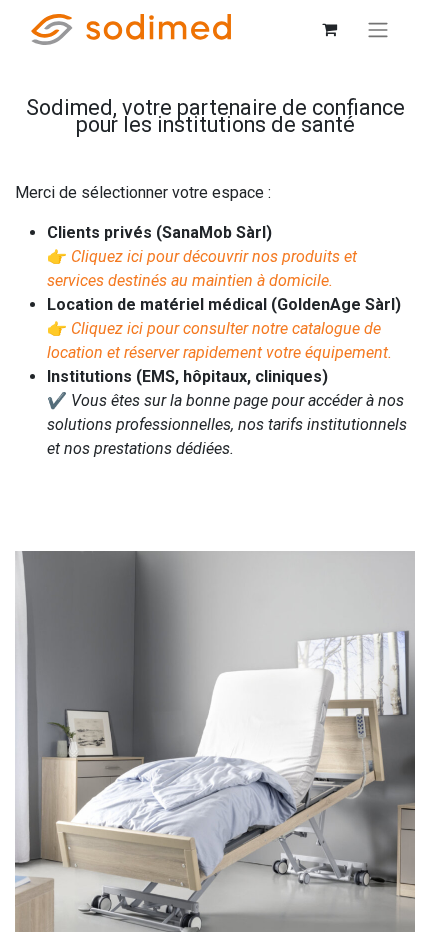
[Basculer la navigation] (378, 29)
